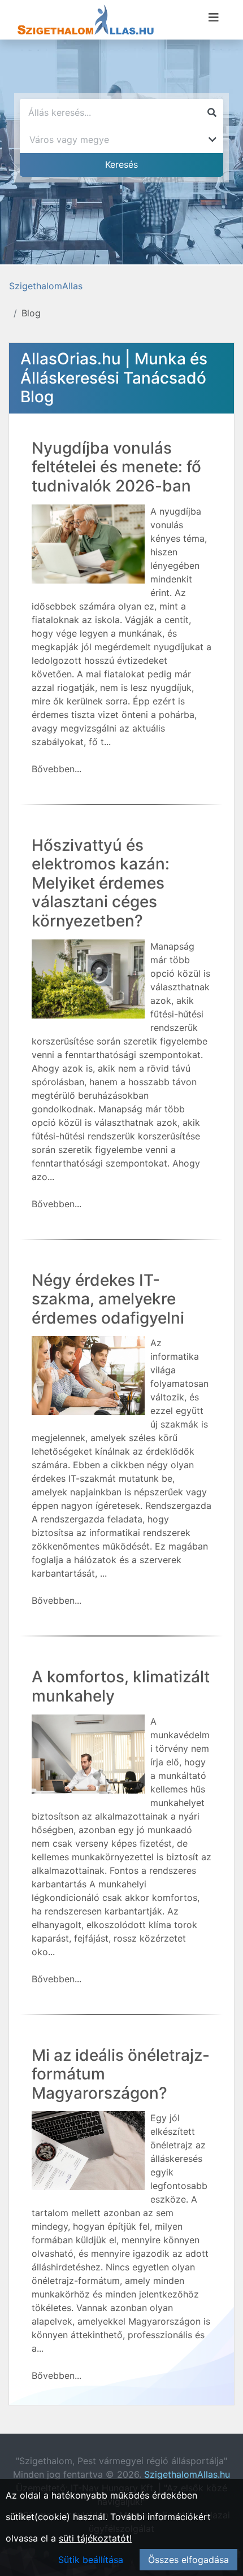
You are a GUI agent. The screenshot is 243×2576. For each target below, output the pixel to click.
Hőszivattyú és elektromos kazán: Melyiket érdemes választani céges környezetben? (101, 883)
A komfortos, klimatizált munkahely (121, 1686)
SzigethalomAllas (46, 286)
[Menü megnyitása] (214, 18)
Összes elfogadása (188, 2560)
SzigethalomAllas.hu (187, 2474)
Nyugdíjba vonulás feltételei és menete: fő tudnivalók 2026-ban (116, 467)
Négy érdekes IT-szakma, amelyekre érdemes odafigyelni (108, 1299)
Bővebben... (57, 769)
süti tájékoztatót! (95, 2538)
